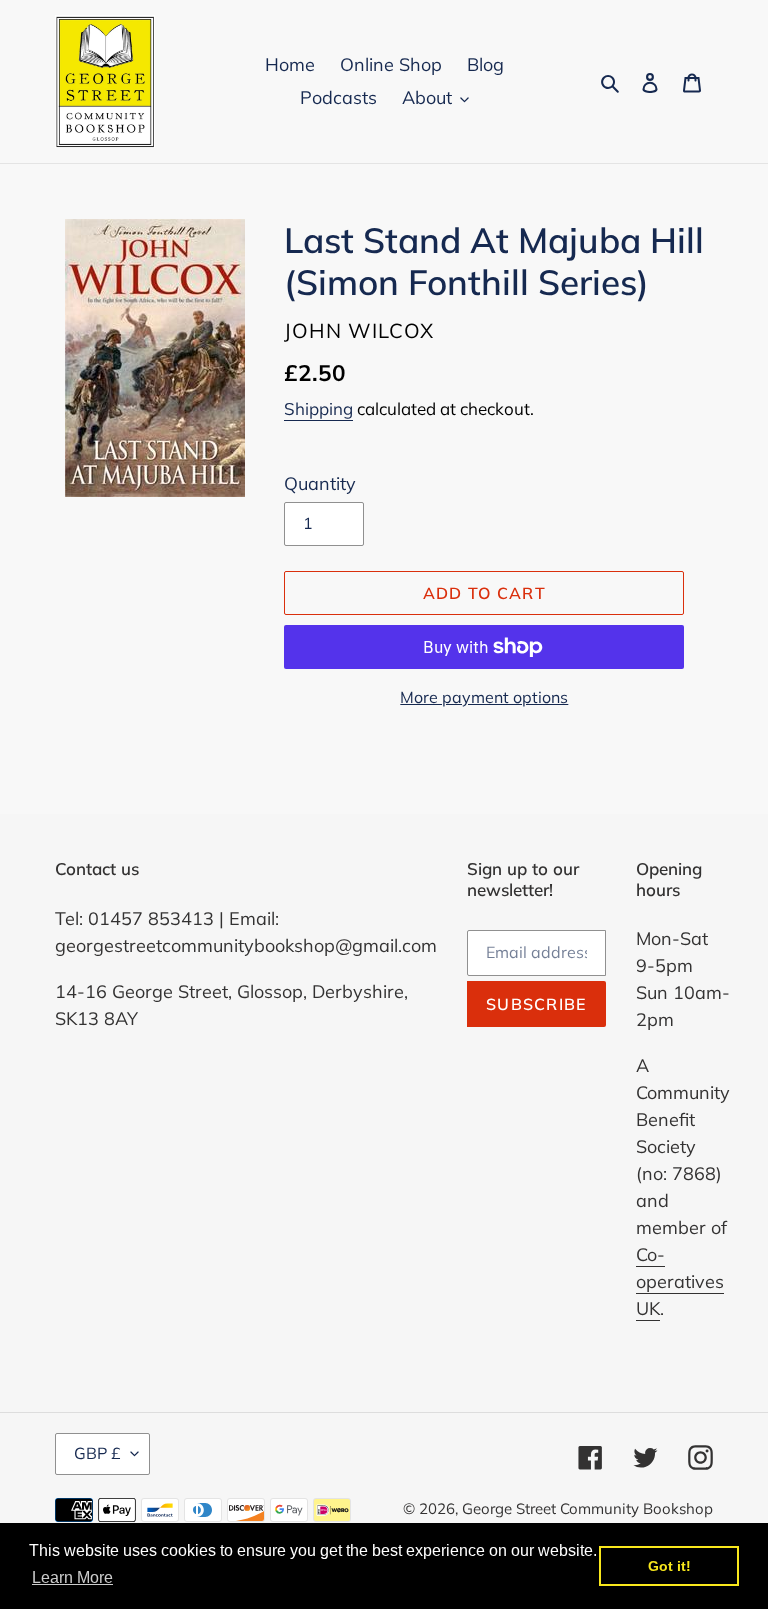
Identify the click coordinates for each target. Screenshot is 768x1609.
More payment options (484, 697)
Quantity (320, 483)
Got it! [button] (669, 1566)
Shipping (318, 408)
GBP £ (97, 1453)
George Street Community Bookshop (587, 1508)
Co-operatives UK (680, 1281)
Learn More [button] (72, 1577)
